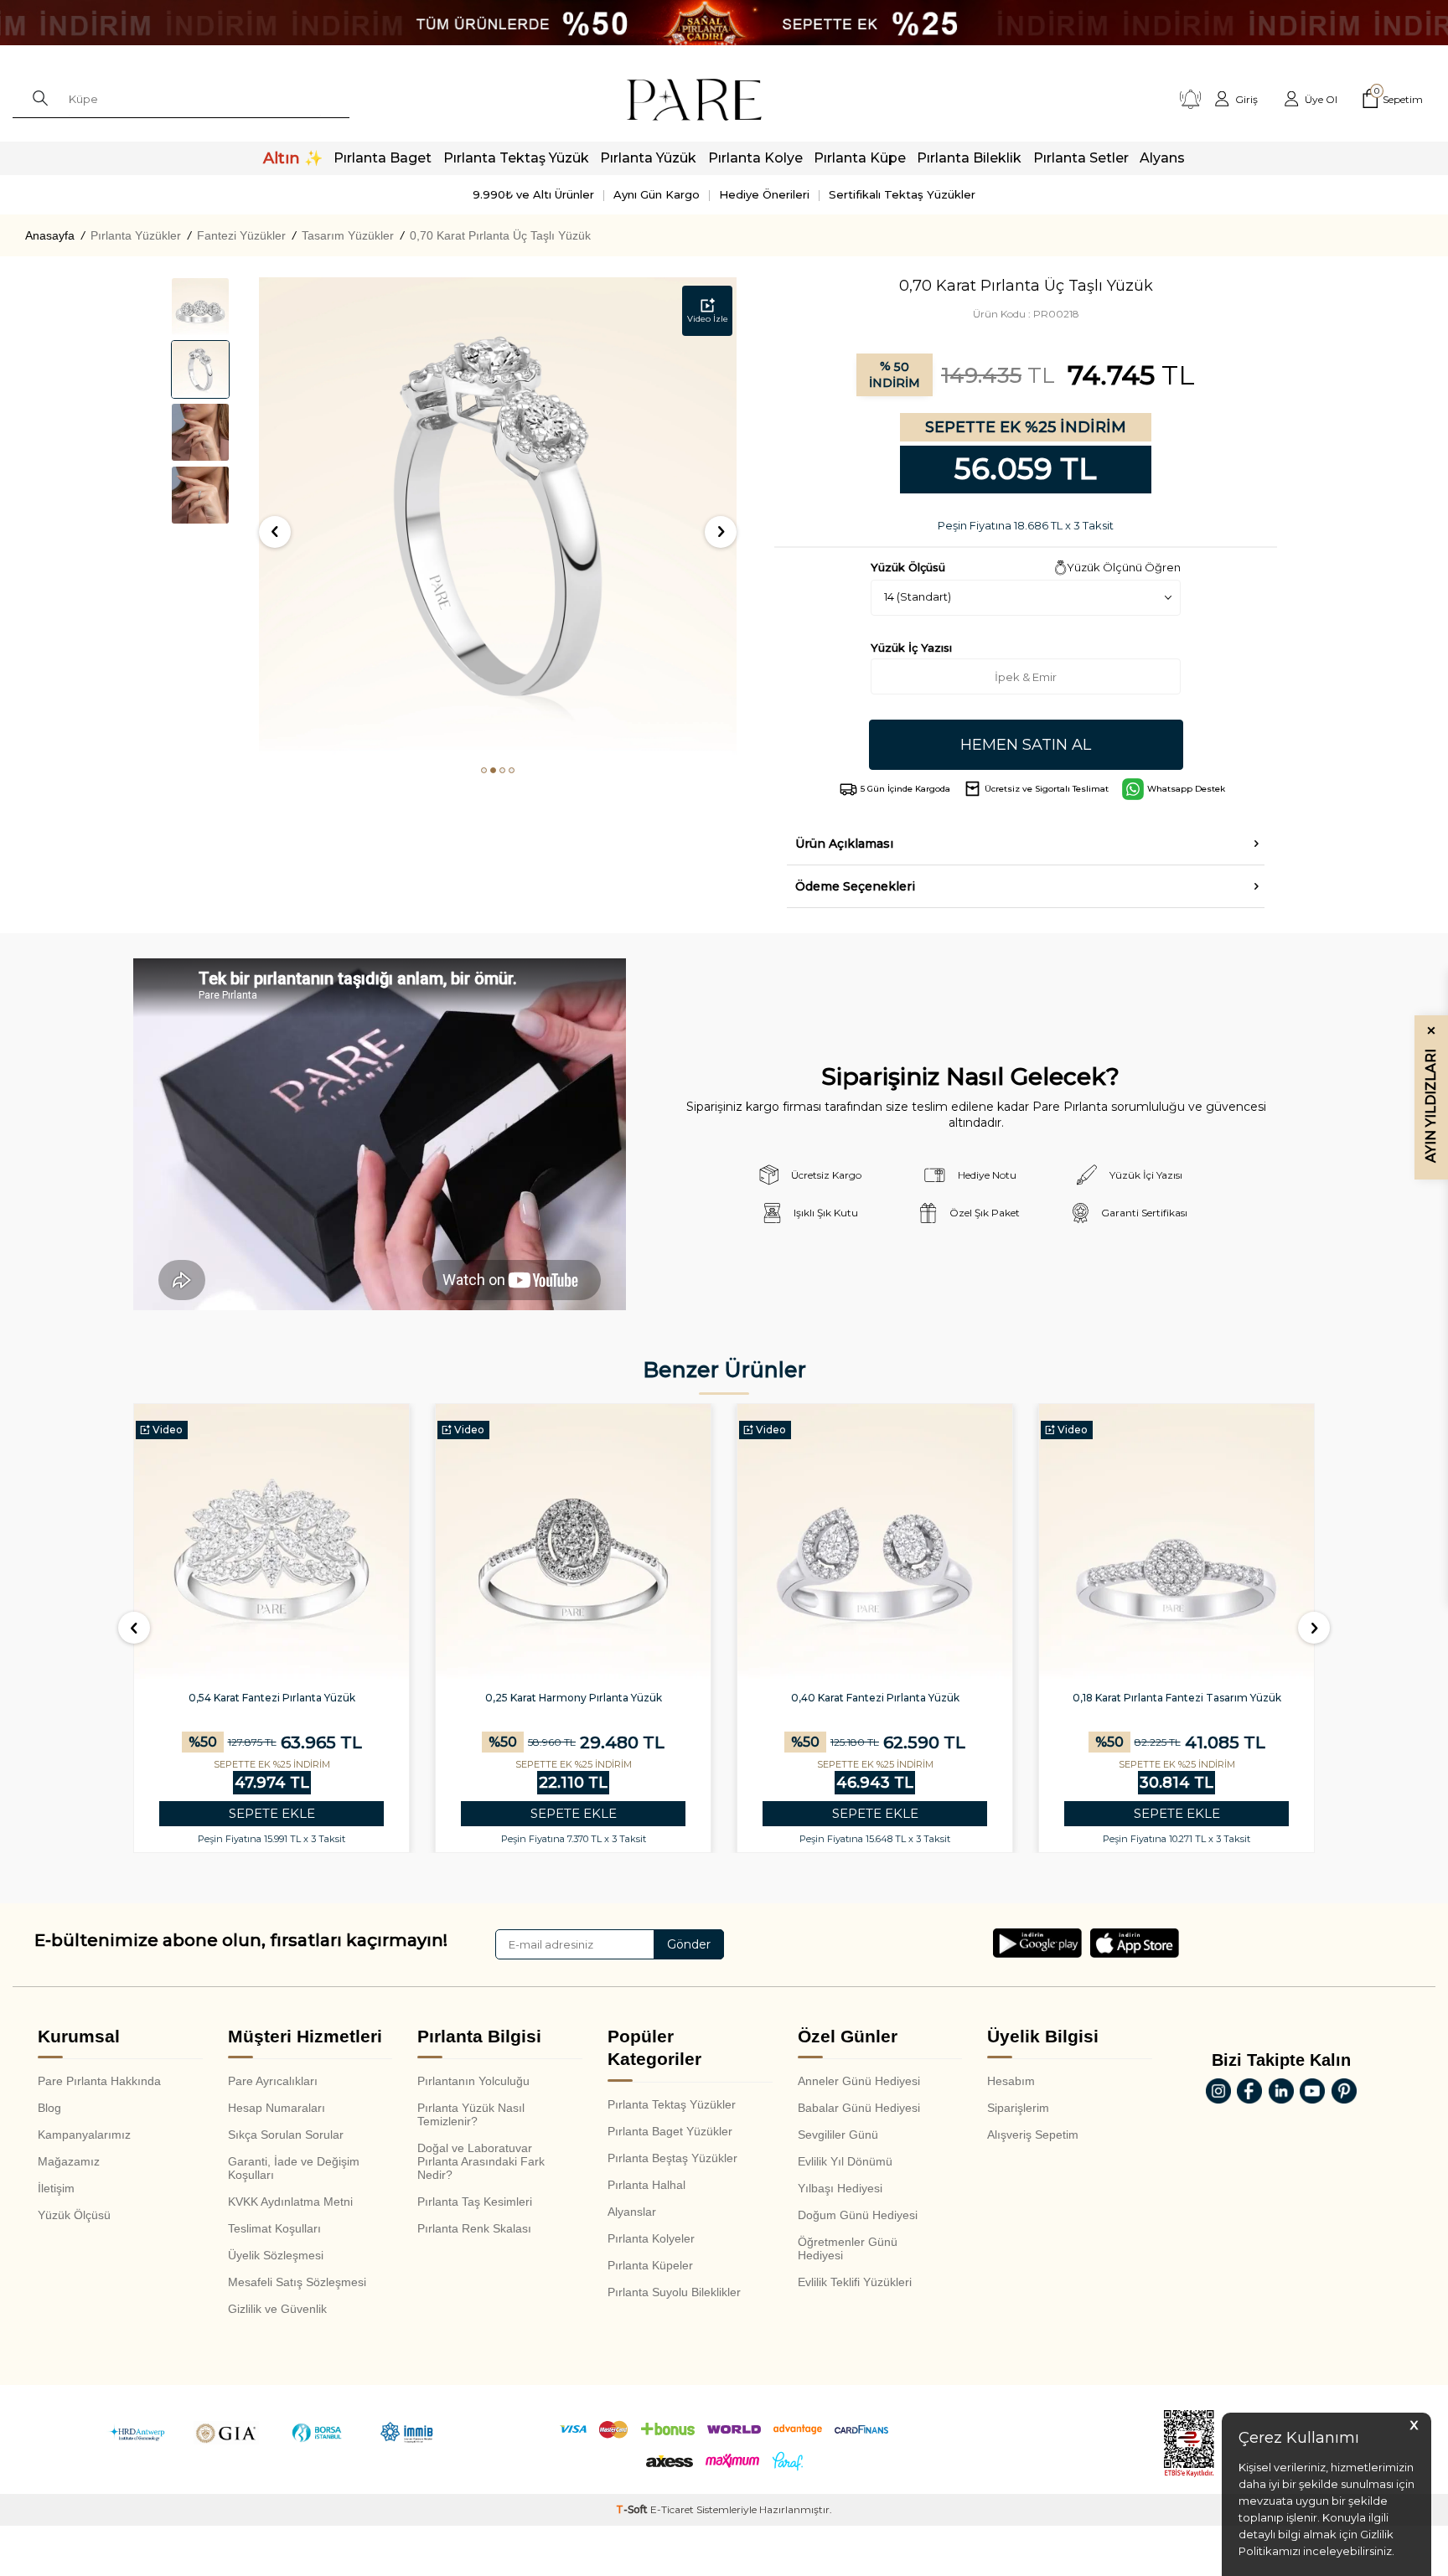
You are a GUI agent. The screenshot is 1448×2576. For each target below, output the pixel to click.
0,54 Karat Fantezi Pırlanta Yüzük (272, 1698)
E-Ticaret (672, 2509)
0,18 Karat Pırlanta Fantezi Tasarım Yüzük (1177, 1698)
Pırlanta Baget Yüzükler (670, 2131)
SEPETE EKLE (272, 1813)
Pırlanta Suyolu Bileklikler (674, 2292)
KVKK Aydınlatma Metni (290, 2202)
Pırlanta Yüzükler (136, 235)
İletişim (56, 2188)
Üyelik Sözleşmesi (276, 2255)
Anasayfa (50, 235)
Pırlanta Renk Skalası (474, 2228)
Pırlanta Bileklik (969, 158)
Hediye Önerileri (764, 194)
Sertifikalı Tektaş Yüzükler (902, 194)
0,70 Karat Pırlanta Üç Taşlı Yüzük (500, 235)
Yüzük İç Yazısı (911, 648)
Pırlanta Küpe (860, 158)
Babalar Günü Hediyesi (859, 2108)
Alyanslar (632, 2212)
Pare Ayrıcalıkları (273, 2081)
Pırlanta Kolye (755, 158)
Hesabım (1011, 2081)
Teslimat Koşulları (274, 2228)
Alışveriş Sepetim (1033, 2135)
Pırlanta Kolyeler (651, 2238)
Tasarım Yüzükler (348, 235)
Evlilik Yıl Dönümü (845, 2161)
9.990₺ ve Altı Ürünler (533, 194)
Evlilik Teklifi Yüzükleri (855, 2282)
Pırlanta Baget (383, 158)
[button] (484, 770)
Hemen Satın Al (1026, 745)
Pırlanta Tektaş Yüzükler (672, 2104)
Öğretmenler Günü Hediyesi (848, 2248)
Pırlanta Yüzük (648, 158)
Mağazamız (69, 2161)
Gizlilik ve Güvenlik (277, 2309)
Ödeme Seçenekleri (855, 886)
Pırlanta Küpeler (650, 2265)
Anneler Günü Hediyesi (859, 2081)
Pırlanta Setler (1081, 158)
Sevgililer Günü (838, 2135)
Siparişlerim (1018, 2108)
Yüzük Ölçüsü (74, 2215)
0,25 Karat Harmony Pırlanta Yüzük (574, 1698)
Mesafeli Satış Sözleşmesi (297, 2282)
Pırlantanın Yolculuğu (473, 2081)
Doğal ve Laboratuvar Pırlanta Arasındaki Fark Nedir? (481, 2161)
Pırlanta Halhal (646, 2185)
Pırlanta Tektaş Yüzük (516, 158)
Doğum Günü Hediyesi (858, 2215)
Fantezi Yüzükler (241, 235)
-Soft (633, 2509)
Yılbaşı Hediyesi (840, 2188)
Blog (49, 2108)
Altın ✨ (293, 158)
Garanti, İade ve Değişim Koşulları (294, 2168)
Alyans (1162, 158)
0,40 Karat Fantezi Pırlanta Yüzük (875, 1698)
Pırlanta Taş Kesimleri (475, 2202)
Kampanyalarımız (84, 2135)
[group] (498, 516)
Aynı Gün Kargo (657, 194)
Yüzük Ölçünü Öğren (1124, 567)
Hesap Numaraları (277, 2108)
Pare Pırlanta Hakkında (99, 2081)
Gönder (689, 1944)
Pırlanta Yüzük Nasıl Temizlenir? (471, 2114)
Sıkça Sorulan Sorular (286, 2135)
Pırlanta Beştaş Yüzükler (672, 2158)
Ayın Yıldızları (1431, 1094)
